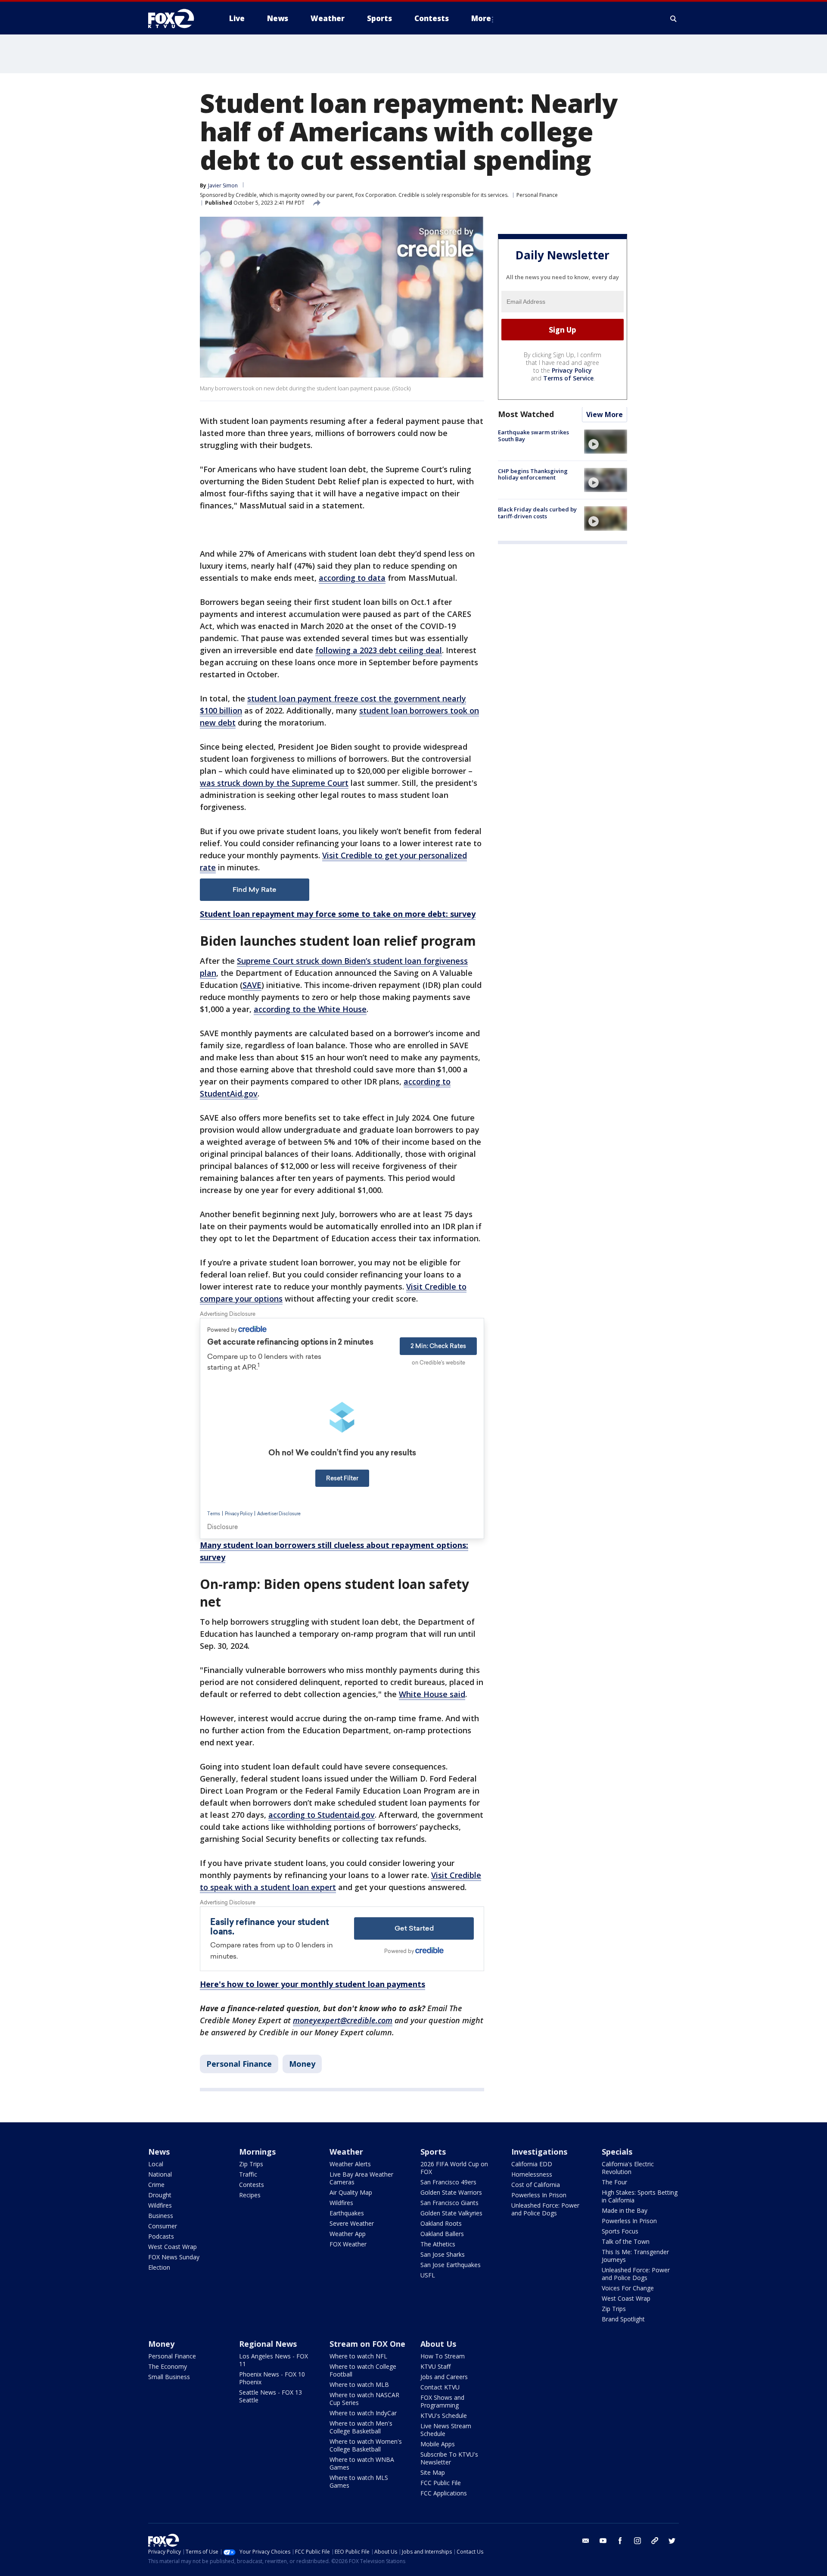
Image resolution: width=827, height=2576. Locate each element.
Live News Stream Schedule (446, 2430)
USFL (428, 2275)
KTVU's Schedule (444, 2416)
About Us (438, 2344)
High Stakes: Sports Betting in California (640, 2196)
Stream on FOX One (367, 2344)
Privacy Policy (572, 371)
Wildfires (160, 2205)
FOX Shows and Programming (442, 2401)
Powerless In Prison (539, 2195)
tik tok (655, 2541)
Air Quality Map (351, 2192)
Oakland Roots (441, 2223)
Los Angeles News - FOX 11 (274, 2360)
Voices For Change (628, 2288)
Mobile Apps (438, 2444)
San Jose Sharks (443, 2254)
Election (159, 2267)
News (159, 2152)
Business (161, 2216)
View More (605, 415)
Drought (160, 2195)
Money (302, 2064)
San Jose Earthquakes (451, 2265)
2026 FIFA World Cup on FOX (454, 2168)
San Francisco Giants (449, 2203)
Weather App (348, 2234)
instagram (637, 2541)
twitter (672, 2541)
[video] (606, 442)
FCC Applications (444, 2493)
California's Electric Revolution (628, 2168)
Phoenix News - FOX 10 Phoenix (272, 2378)
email (586, 2541)
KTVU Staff (435, 2366)
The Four (614, 2182)
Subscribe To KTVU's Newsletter (449, 2458)
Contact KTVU (440, 2387)
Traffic (248, 2174)
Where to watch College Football (363, 2370)
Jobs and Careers (444, 2377)
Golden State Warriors (451, 2192)
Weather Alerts (350, 2164)
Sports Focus (620, 2231)
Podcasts (161, 2236)
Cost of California (536, 2185)
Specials (617, 2152)
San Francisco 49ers (448, 2182)
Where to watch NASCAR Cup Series (364, 2399)
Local (156, 2164)
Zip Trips (251, 2164)
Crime (156, 2185)
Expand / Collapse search (674, 19)
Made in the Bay (625, 2210)
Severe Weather (352, 2223)
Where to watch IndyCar (363, 2413)
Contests (252, 2185)
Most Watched (526, 414)
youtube (603, 2541)
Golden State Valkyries (451, 2213)
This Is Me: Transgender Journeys (635, 2256)
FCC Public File (441, 2483)
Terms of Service (568, 378)
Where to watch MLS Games (359, 2481)
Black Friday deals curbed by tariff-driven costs (537, 513)
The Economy (168, 2366)
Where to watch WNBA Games (362, 2463)
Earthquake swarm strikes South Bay (533, 436)
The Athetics (438, 2244)
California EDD (532, 2164)
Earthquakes (347, 2213)
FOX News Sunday (174, 2257)
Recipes (250, 2195)
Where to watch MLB (359, 2384)
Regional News (268, 2344)
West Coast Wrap (173, 2247)
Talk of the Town (626, 2241)
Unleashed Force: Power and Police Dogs (545, 2209)
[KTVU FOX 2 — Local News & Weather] (177, 19)
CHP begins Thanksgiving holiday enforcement (533, 474)
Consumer (163, 2226)
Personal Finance (537, 195)
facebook (620, 2541)
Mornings (257, 2152)
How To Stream (443, 2356)
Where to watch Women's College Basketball (366, 2445)
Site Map (433, 2472)
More (481, 18)
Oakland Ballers (442, 2234)
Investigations (539, 2152)
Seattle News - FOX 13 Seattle (270, 2396)
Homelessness (532, 2174)
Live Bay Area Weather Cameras (361, 2178)
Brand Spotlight (623, 2319)
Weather (346, 2152)
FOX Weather (348, 2244)
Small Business (169, 2377)
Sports (433, 2152)
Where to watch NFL (358, 2356)
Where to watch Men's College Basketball (361, 2427)
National (160, 2174)
